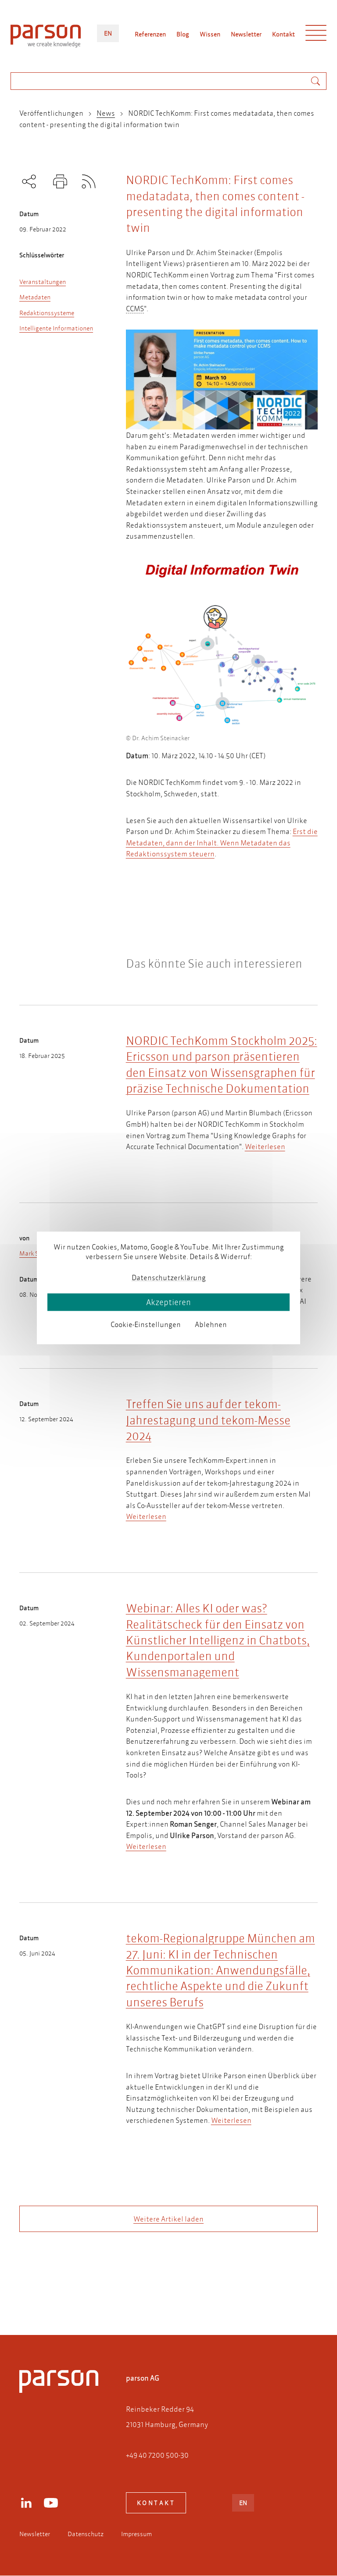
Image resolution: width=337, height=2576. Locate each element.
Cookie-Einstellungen (146, 1324)
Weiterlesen (265, 1146)
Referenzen (150, 34)
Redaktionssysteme (47, 313)
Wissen (210, 34)
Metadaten (35, 297)
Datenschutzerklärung (169, 1277)
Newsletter (246, 34)
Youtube (51, 2503)
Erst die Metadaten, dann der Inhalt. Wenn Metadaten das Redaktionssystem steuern (222, 842)
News (106, 113)
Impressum (136, 2534)
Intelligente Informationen (56, 328)
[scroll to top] (156, 2293)
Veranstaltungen (43, 282)
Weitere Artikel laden (168, 2219)
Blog (183, 34)
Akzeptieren (168, 1302)
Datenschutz (86, 2534)
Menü (316, 35)
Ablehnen (211, 1324)
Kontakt (283, 34)
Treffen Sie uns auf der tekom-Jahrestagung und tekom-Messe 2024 (208, 1420)
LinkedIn (26, 2503)
